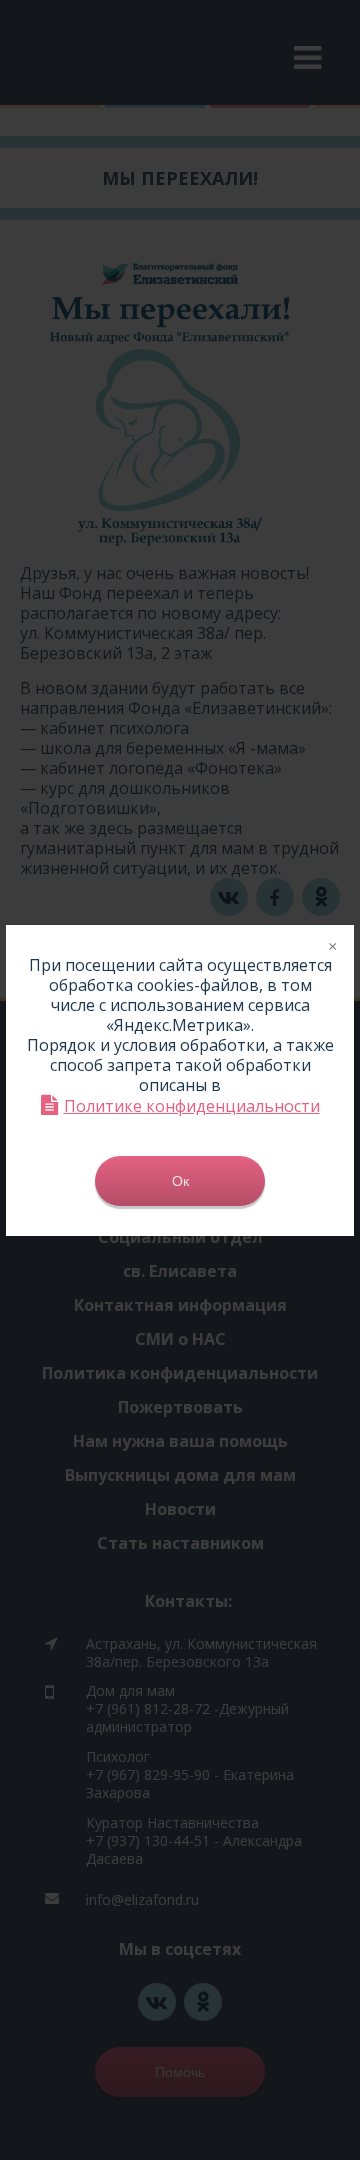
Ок (180, 1181)
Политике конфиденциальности (192, 1105)
